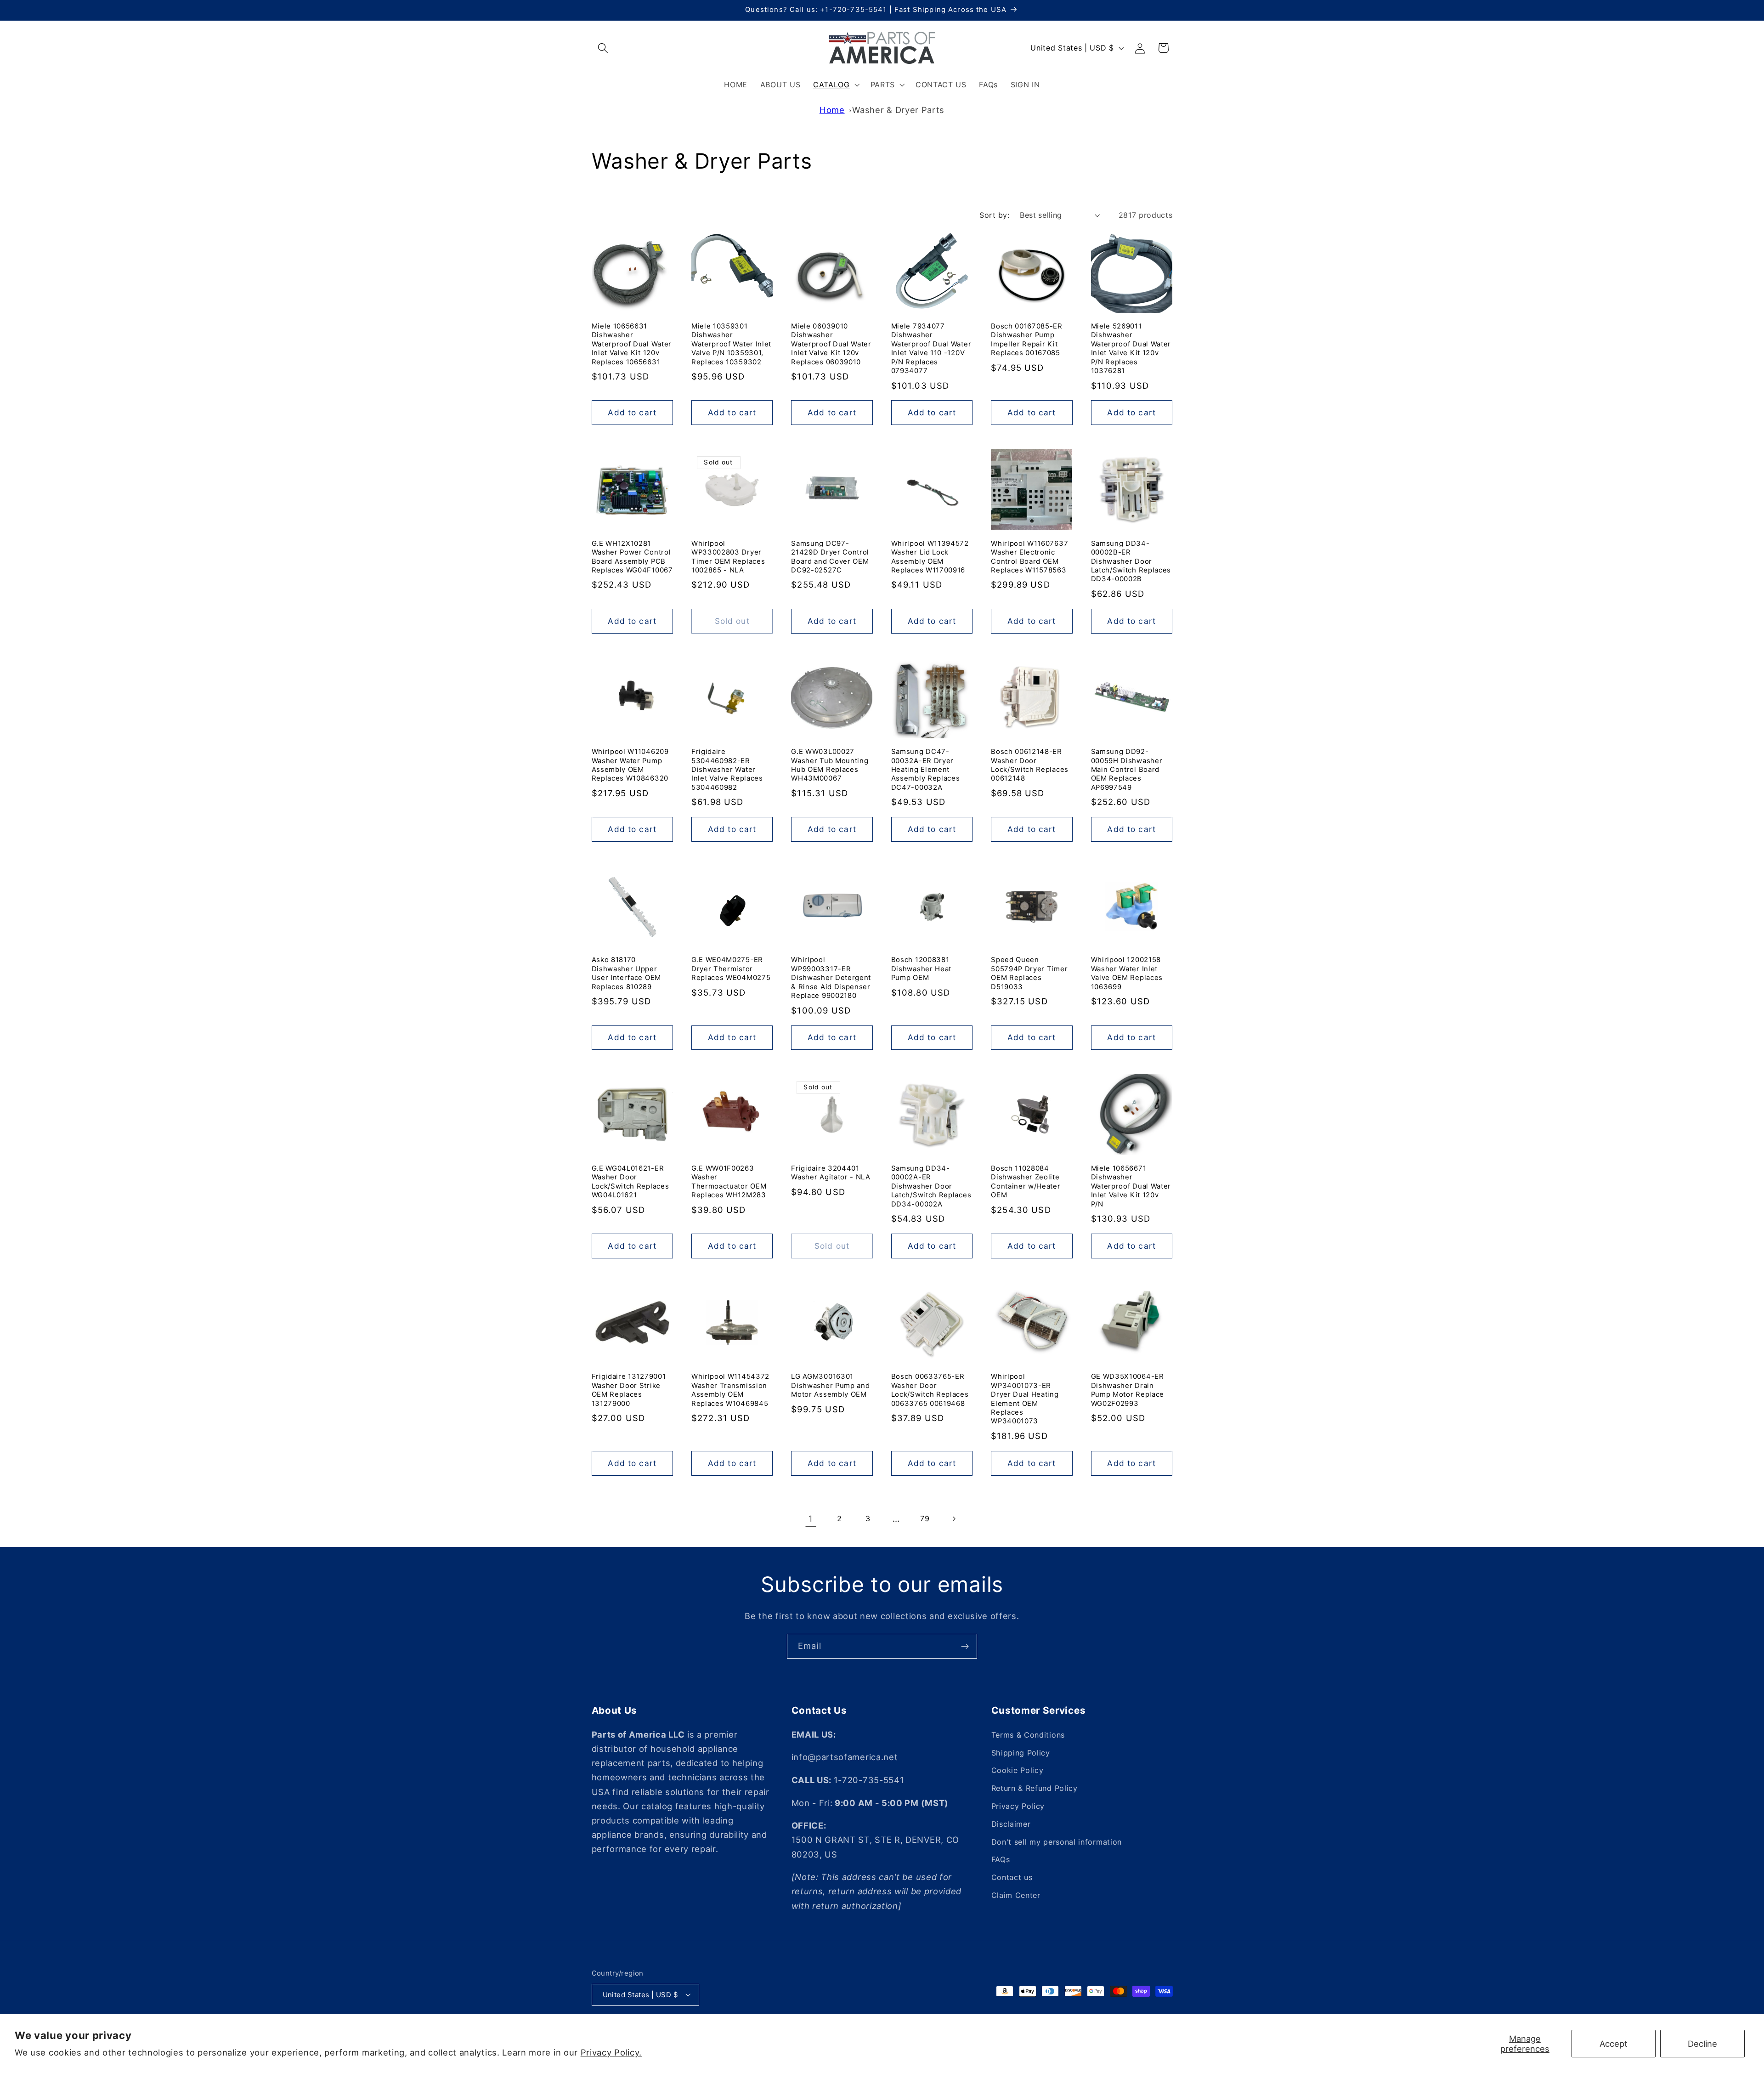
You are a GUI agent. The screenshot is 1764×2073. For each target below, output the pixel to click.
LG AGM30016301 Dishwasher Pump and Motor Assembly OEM (830, 1385)
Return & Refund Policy (1035, 1788)
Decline (1702, 2044)
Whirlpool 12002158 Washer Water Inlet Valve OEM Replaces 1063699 (1127, 973)
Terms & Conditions (1028, 1735)
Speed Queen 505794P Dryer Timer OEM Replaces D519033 (1029, 973)
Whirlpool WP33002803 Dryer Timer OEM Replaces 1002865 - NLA (728, 557)
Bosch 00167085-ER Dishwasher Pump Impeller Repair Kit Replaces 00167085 (1027, 340)
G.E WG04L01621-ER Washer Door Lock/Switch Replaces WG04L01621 (630, 1182)
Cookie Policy (1018, 1771)
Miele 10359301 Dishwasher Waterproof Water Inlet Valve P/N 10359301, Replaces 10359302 (731, 344)
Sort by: (994, 215)
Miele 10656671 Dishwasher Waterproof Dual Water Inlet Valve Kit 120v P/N (1131, 1186)
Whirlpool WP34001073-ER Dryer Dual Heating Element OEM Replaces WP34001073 (1025, 1399)
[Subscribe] (965, 1646)
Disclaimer (1011, 1824)
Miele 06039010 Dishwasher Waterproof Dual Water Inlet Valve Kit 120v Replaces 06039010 (831, 344)
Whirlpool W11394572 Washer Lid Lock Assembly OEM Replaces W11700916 (930, 557)
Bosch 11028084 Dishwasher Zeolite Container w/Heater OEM (1026, 1182)
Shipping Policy (1021, 1753)
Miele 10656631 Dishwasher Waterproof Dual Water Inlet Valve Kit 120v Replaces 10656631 (632, 344)
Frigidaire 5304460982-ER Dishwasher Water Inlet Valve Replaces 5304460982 (727, 770)
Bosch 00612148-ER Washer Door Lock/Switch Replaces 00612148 (1030, 765)
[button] (603, 48)
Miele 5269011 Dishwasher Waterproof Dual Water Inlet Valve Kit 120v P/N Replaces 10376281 (1131, 348)
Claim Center (1016, 1895)
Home (832, 110)
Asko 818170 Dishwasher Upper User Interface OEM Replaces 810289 (626, 973)
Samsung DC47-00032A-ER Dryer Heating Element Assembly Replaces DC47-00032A (926, 770)
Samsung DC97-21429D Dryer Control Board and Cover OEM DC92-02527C (830, 557)
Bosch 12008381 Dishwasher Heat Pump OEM (921, 969)
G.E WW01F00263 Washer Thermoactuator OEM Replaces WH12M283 (729, 1182)
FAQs (1001, 1860)
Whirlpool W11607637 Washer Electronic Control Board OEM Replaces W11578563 (1029, 557)
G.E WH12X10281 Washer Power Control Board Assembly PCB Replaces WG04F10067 (632, 557)
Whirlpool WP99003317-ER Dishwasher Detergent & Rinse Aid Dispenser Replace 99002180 (831, 978)
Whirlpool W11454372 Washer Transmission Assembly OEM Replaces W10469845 (730, 1390)
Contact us (1012, 1877)
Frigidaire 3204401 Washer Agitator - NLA (831, 1173)
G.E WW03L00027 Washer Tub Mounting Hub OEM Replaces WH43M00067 (830, 765)
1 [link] (811, 1518)
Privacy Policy (1018, 1806)
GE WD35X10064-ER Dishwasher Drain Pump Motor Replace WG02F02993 (1128, 1390)
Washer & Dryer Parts (898, 110)
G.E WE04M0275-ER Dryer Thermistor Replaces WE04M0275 (731, 969)
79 (925, 1518)
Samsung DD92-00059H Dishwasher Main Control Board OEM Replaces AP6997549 (1127, 770)
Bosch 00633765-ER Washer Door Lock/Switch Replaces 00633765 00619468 (930, 1390)
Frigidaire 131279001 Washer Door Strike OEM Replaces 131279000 (629, 1390)
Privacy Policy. (611, 2052)
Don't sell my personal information (1057, 1842)
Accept (1614, 2044)
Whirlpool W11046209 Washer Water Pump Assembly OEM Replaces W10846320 (630, 765)
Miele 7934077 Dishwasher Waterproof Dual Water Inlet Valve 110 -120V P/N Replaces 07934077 (931, 348)
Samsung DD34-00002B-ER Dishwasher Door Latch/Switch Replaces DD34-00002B (1131, 561)
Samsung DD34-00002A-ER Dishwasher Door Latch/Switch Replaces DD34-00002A (931, 1186)
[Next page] (953, 1519)
